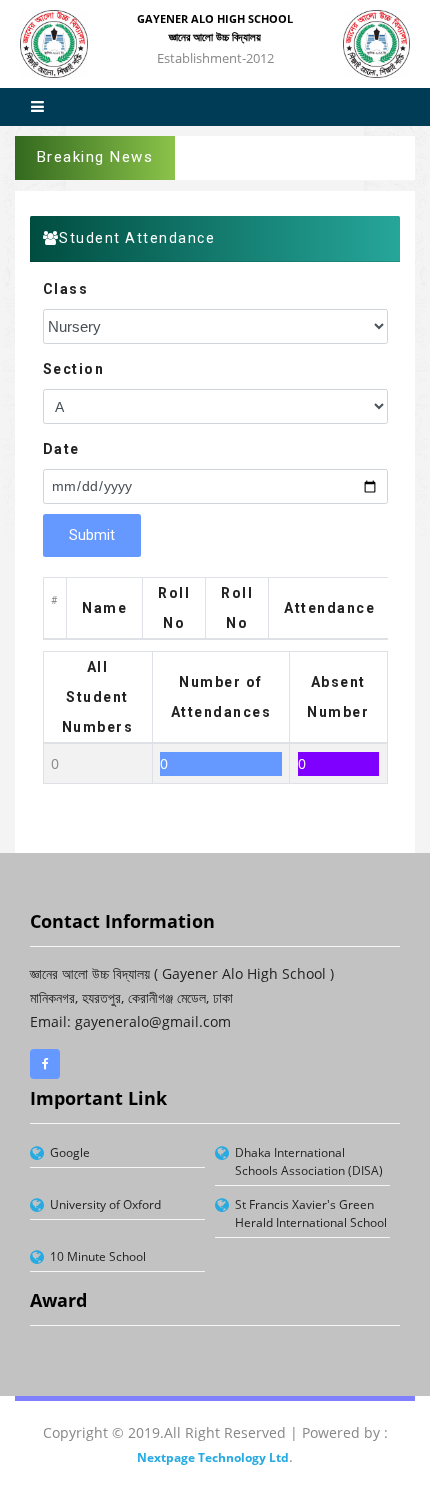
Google (70, 1152)
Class (66, 289)
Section (74, 369)
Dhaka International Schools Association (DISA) (309, 1161)
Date (61, 449)
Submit (92, 535)
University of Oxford (105, 1204)
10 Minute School (98, 1256)
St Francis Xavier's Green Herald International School (311, 1213)
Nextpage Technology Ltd (213, 1457)
